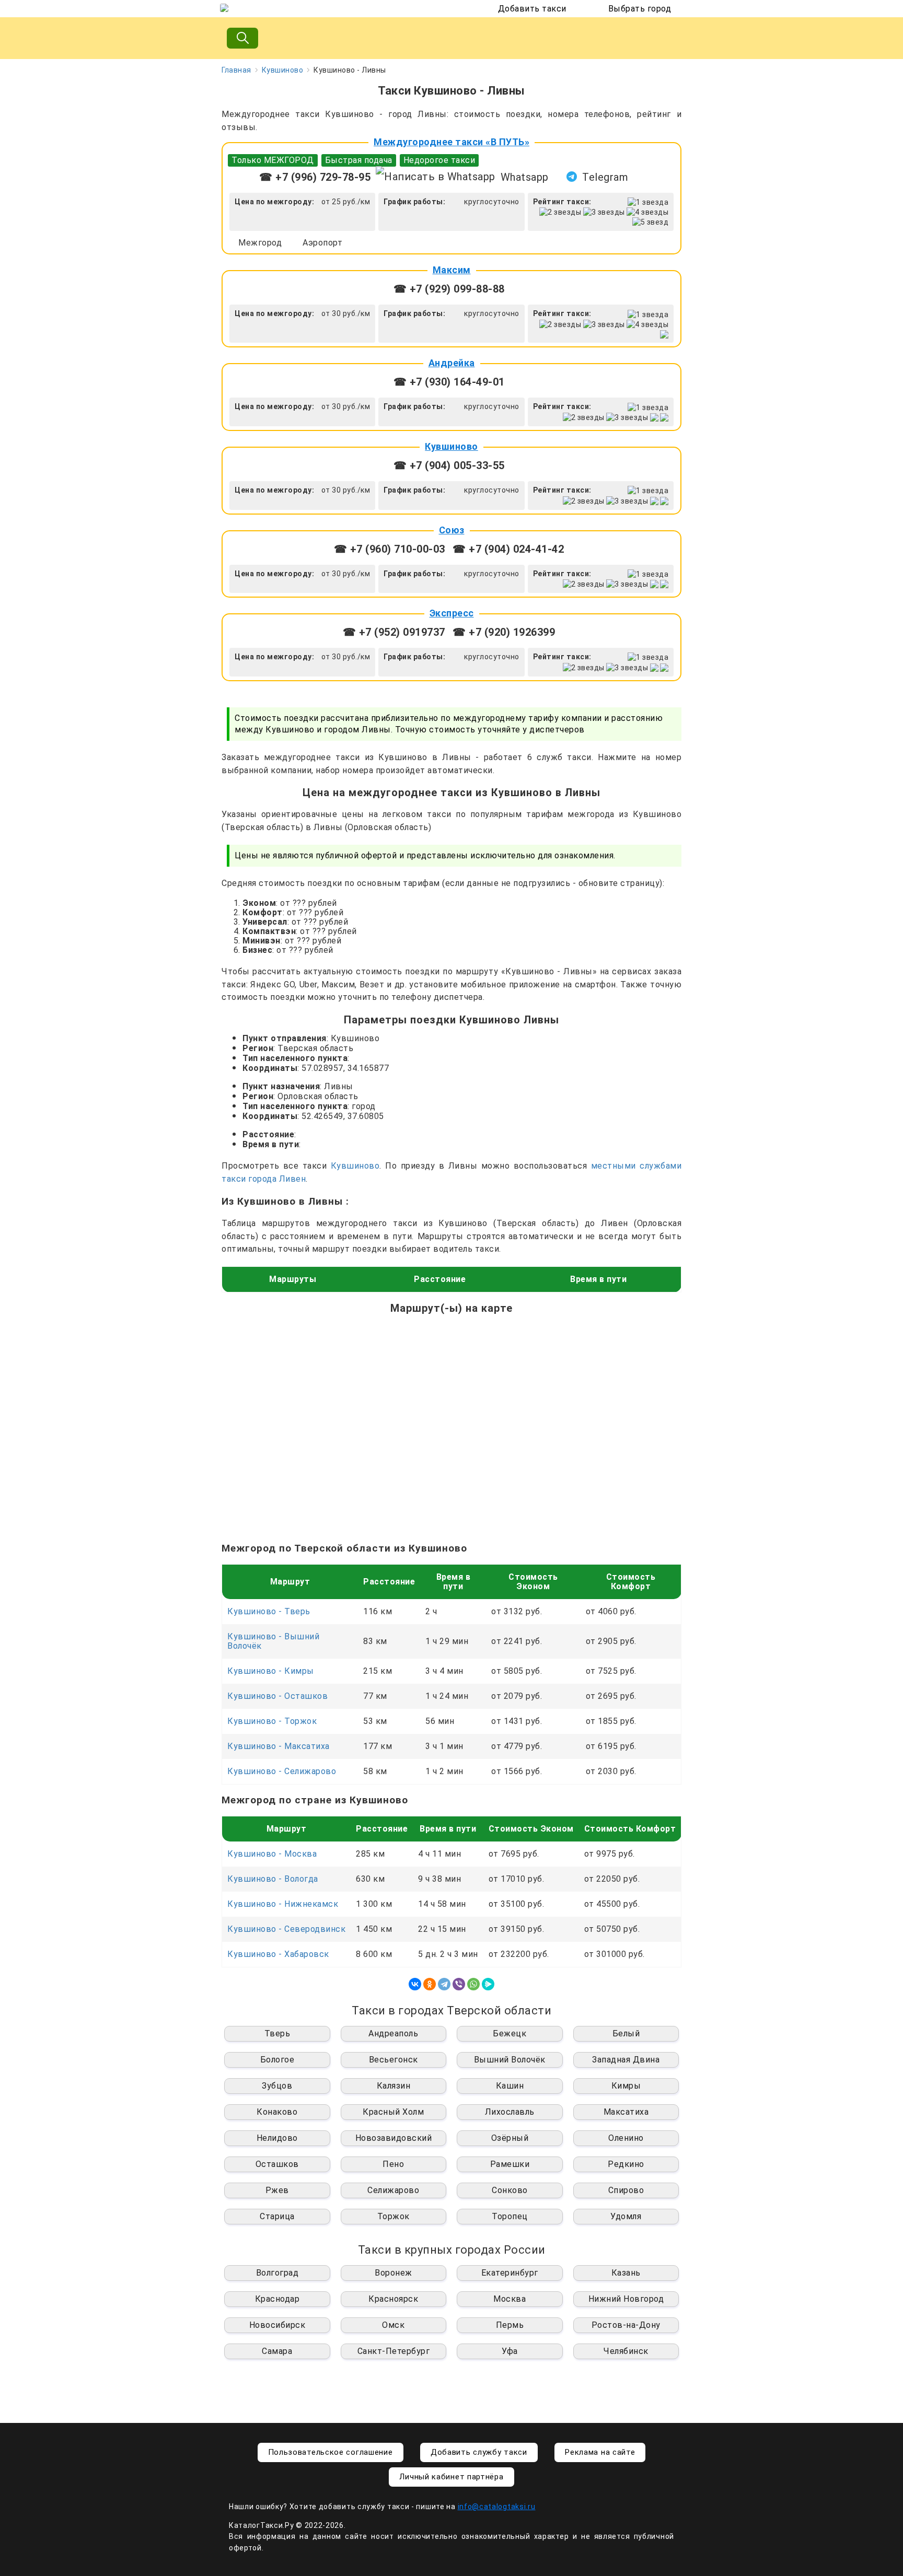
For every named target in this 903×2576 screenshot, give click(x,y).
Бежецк (510, 2033)
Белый (626, 2033)
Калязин (394, 2086)
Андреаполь (393, 2033)
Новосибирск (277, 2325)
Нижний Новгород (626, 2299)
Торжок (393, 2216)
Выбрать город (640, 9)
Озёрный (510, 2138)
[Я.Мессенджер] (488, 1984)
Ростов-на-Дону (626, 2325)
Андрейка (452, 363)
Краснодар (277, 2299)
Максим (452, 270)
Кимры (626, 2086)
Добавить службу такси (479, 2452)
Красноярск (393, 2299)
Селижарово (393, 2190)
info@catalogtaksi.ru (497, 2507)
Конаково (277, 2112)
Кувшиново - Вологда (273, 1879)
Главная (236, 70)
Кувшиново (283, 70)
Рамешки (510, 2164)
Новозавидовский (394, 2138)
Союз (452, 530)
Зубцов (277, 2086)
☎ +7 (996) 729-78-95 (315, 177)
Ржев (277, 2190)
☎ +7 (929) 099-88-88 (449, 289)
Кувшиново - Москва (272, 1854)
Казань (626, 2273)
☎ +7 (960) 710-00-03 (390, 549)
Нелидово (277, 2138)
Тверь (277, 2033)
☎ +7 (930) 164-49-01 (449, 382)
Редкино (626, 2164)
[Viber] (459, 1984)
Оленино (626, 2138)
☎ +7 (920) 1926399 (504, 632)
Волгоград (277, 2273)
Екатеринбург (510, 2273)
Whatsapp (525, 177)
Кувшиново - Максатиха (279, 1746)
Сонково (510, 2190)
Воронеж (393, 2273)
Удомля (626, 2216)
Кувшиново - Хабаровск (278, 1954)
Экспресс (452, 613)
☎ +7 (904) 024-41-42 (508, 549)
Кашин (510, 2086)
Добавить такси (532, 9)
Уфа (510, 2351)
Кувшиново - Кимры (271, 1671)
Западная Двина (626, 2060)
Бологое (277, 2060)
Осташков (277, 2164)
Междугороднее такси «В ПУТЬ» (451, 142)
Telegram (605, 177)
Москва (510, 2299)
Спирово (626, 2190)
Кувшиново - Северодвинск (286, 1929)
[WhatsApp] (473, 1984)
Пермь (510, 2325)
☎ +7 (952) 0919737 (394, 632)
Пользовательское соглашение (331, 2452)
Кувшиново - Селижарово (282, 1771)
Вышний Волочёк (510, 2060)
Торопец (510, 2216)
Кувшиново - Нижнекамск (283, 1904)
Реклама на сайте (600, 2452)
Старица (277, 2216)
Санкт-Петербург (394, 2351)
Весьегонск (393, 2060)
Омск (393, 2325)
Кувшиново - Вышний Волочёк (273, 1641)
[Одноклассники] (430, 1984)
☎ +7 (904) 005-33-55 (449, 465)
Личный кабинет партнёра (451, 2477)
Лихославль (510, 2112)
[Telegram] (444, 1984)
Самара (277, 2351)
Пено (393, 2164)
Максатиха (626, 2112)
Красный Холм (393, 2112)
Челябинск (626, 2351)
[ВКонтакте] (415, 1984)
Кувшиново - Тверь (269, 1611)
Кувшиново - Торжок (272, 1721)
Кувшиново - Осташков (277, 1696)
